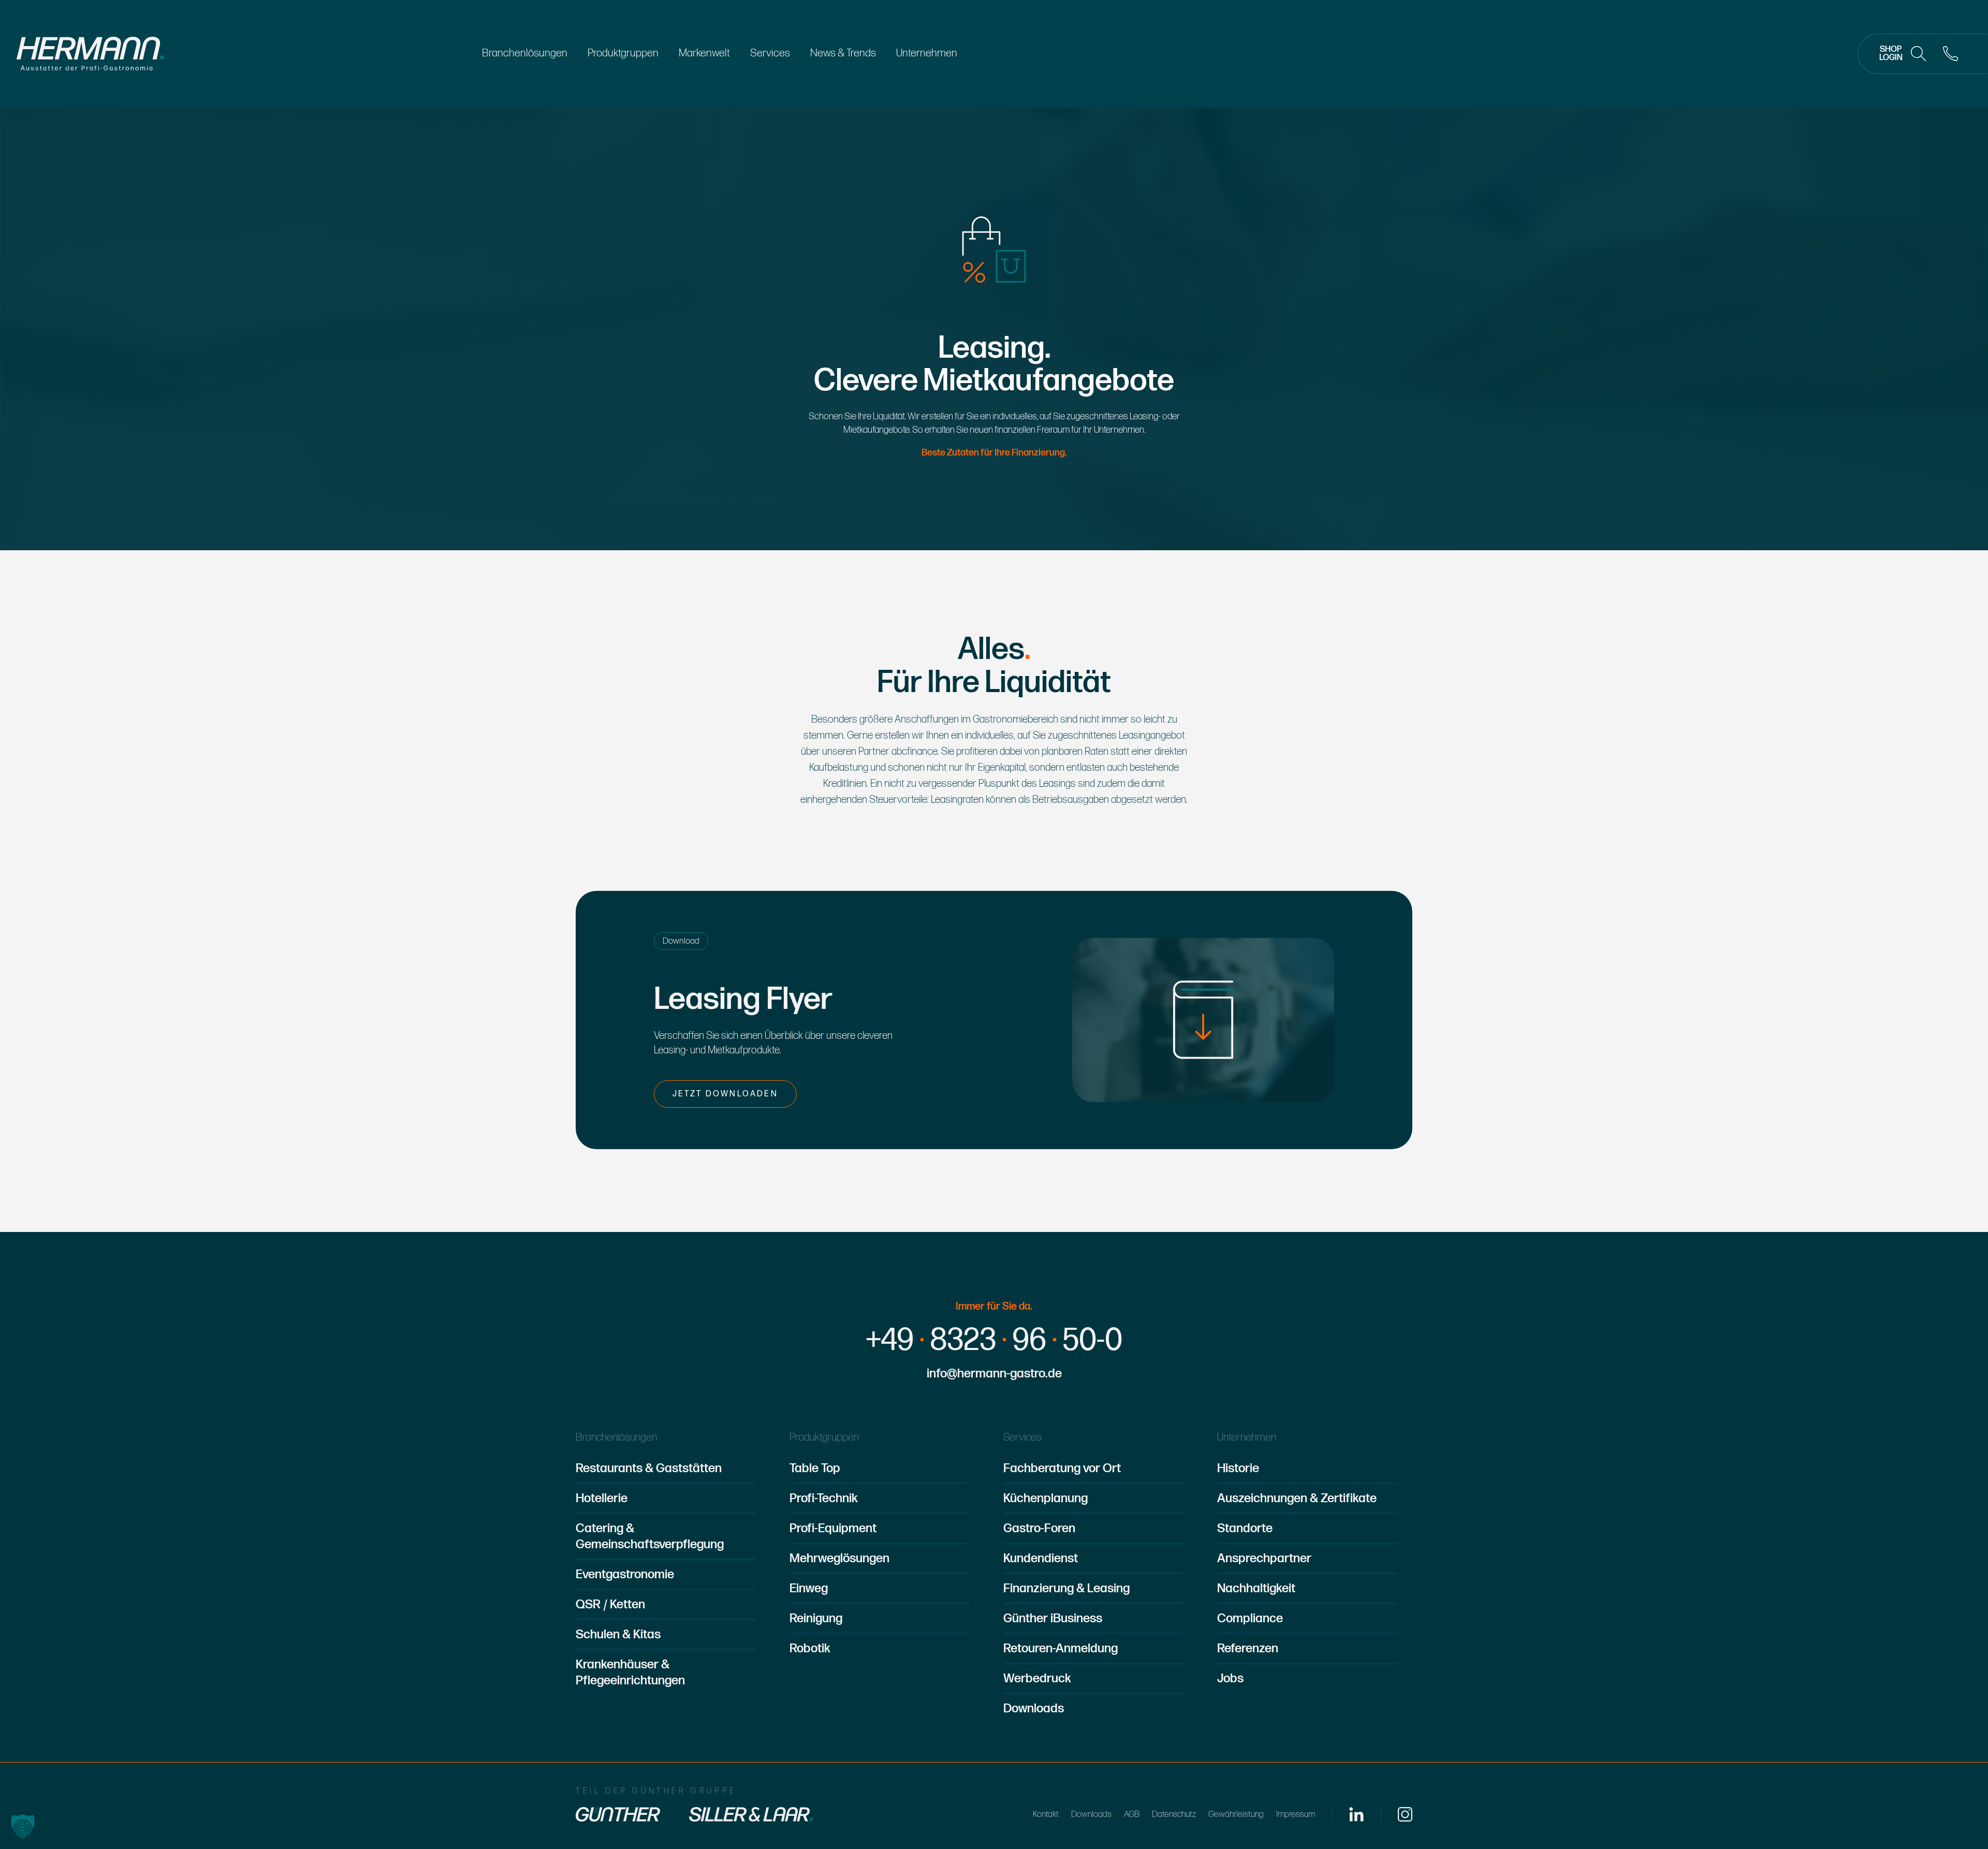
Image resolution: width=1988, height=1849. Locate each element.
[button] (23, 1826)
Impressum (1296, 1814)
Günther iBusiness (1053, 1618)
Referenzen (1248, 1648)
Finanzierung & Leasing (1066, 1588)
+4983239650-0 (994, 1341)
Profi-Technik (824, 1498)
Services (770, 53)
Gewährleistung (1236, 1814)
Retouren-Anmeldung (1061, 1648)
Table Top (815, 1468)
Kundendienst (1041, 1558)
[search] (1919, 54)
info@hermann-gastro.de (994, 1374)
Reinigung (816, 1618)
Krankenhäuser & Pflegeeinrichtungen (630, 1672)
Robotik (810, 1648)
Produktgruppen (623, 53)
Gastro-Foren (1039, 1528)
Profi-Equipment (833, 1528)
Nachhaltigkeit (1256, 1588)
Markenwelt (704, 53)
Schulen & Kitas (618, 1634)
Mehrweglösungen (839, 1558)
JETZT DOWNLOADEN (725, 1094)
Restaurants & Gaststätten (649, 1468)
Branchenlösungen (525, 53)
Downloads (1034, 1708)
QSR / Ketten (610, 1604)
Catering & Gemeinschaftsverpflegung (650, 1536)
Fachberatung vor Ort (1062, 1468)
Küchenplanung (1046, 1498)
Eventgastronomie (625, 1574)
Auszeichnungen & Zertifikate (1297, 1498)
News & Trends (843, 53)
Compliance (1250, 1618)
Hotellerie (602, 1498)
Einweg (809, 1588)
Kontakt (1046, 1814)
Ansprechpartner (1264, 1558)
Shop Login (1891, 54)
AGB (1132, 1814)
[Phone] (1951, 54)
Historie (1238, 1468)
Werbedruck (1037, 1678)
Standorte (1245, 1528)
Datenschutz (1174, 1814)
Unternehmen (927, 53)
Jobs (1230, 1678)
